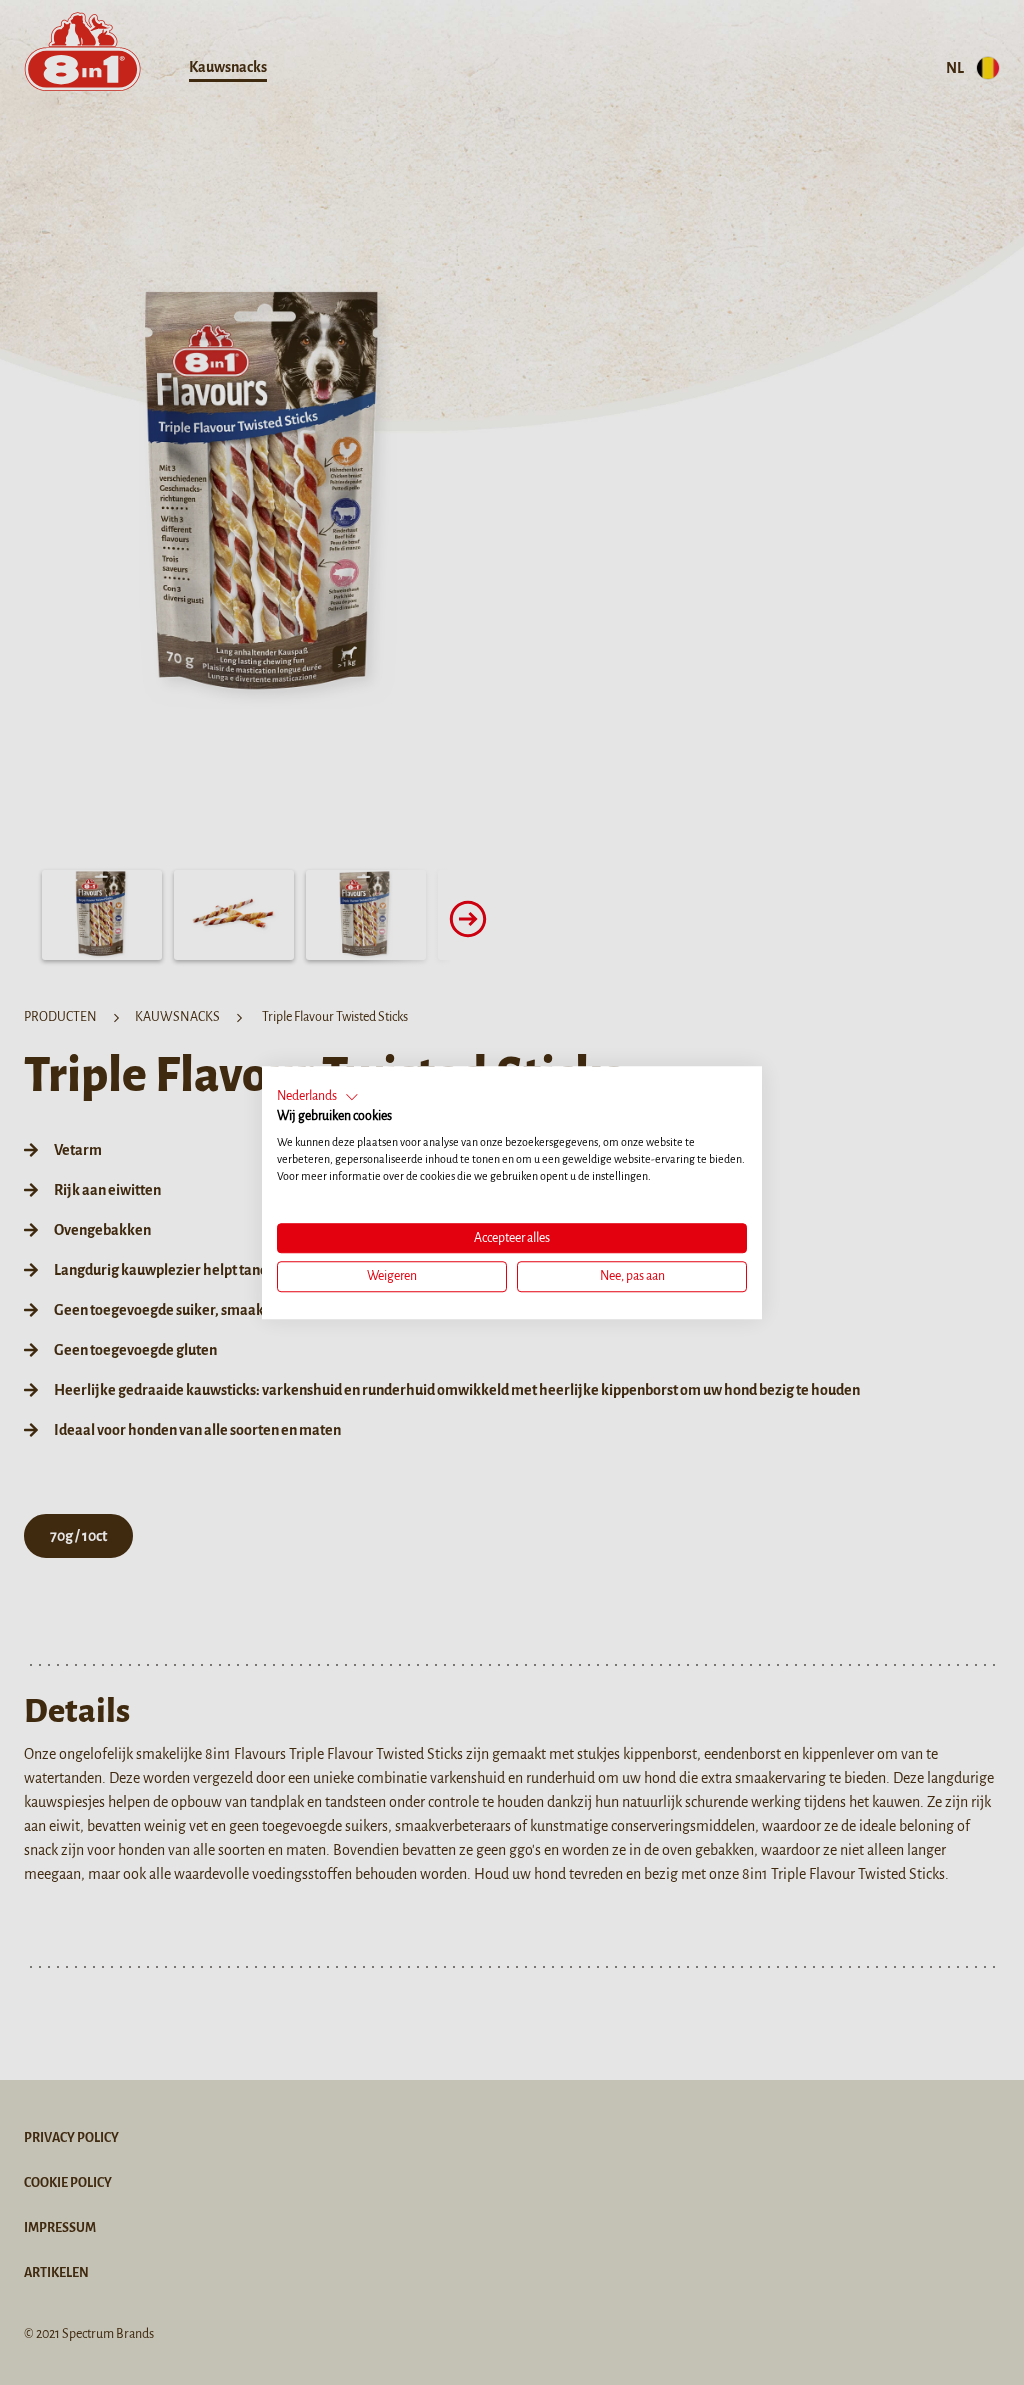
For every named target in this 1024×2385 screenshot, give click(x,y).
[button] (318, 1097)
